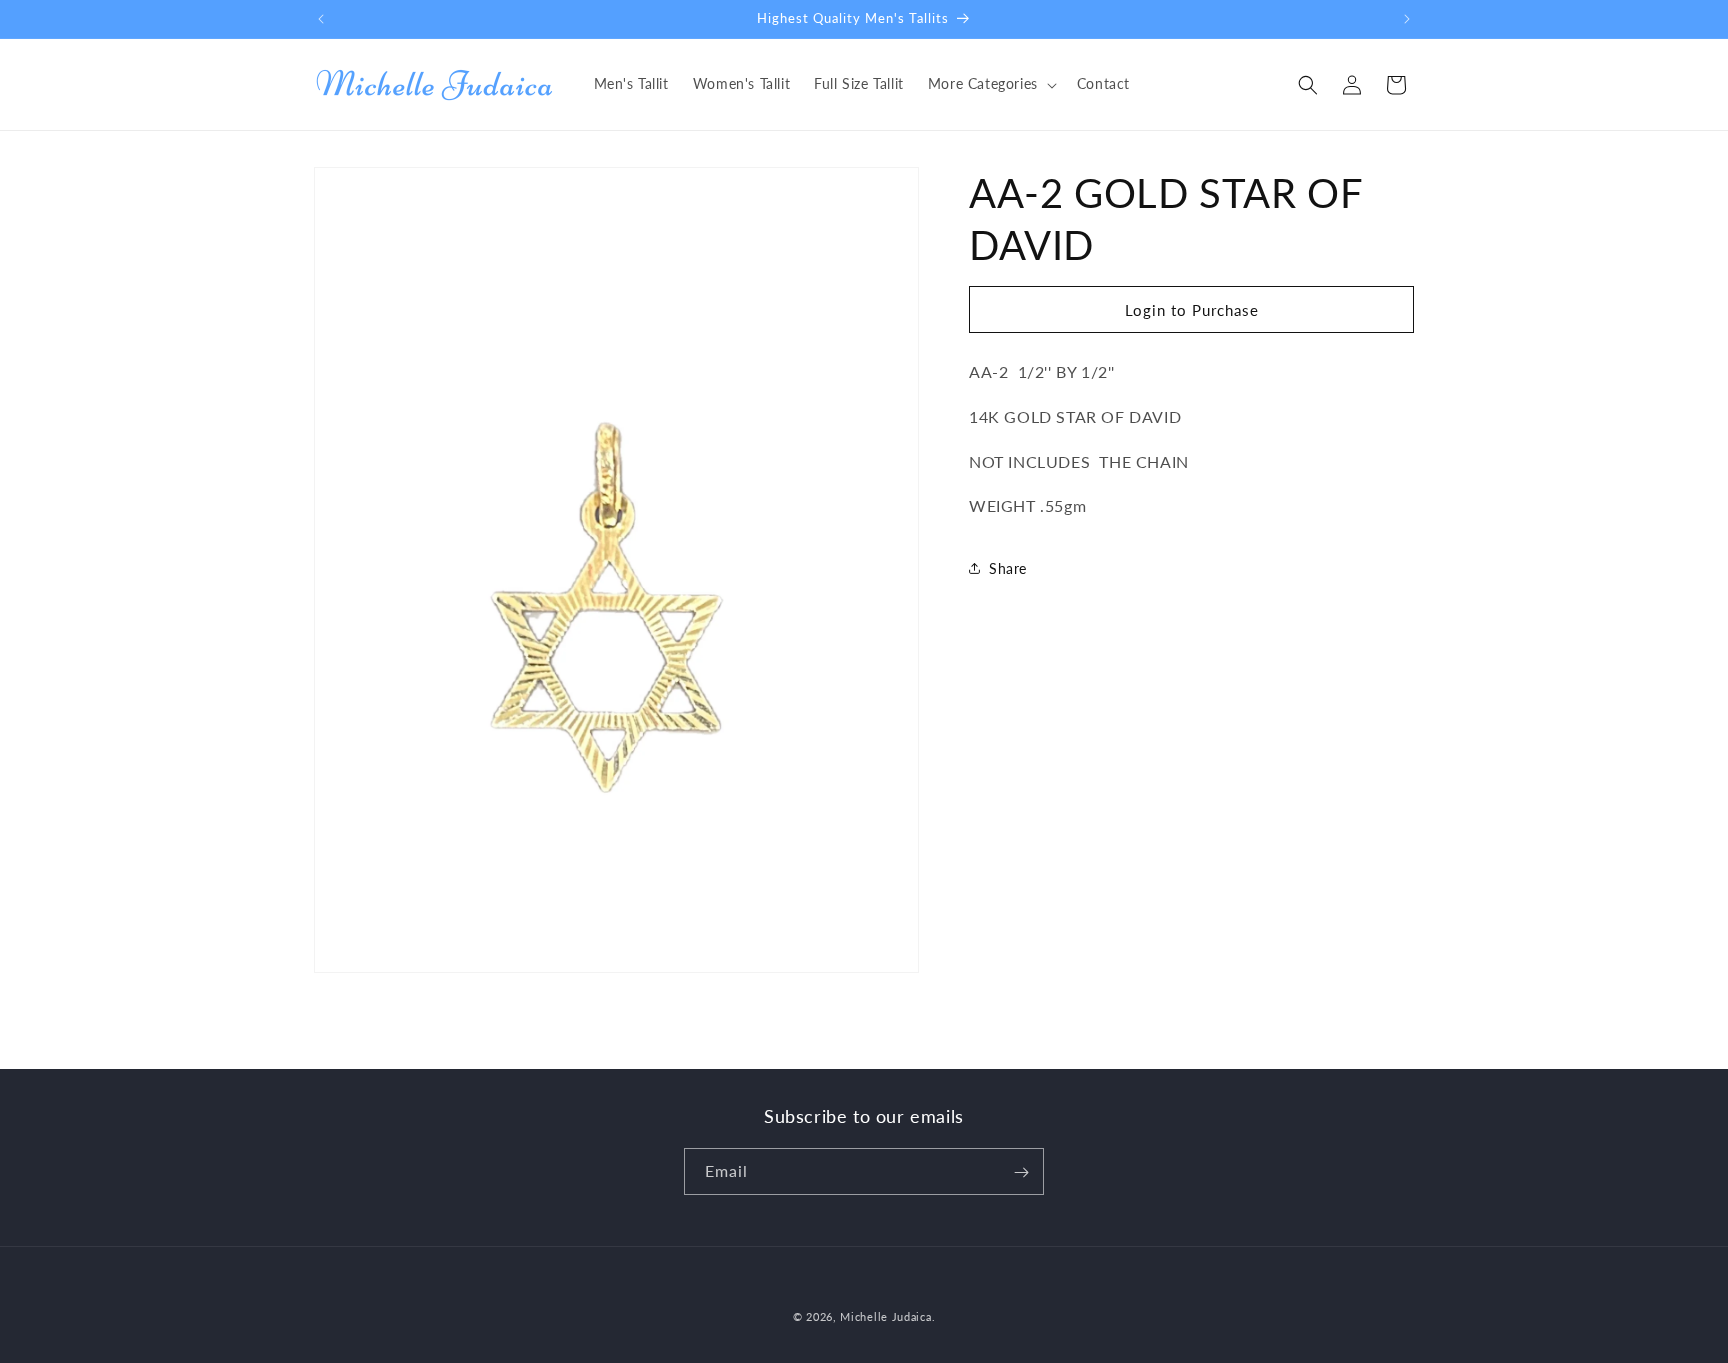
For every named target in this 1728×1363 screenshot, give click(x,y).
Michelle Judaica (885, 1316)
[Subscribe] (1021, 1172)
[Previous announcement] (321, 19)
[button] (990, 84)
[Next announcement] (1407, 19)
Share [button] (1008, 568)
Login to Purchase (1192, 310)
